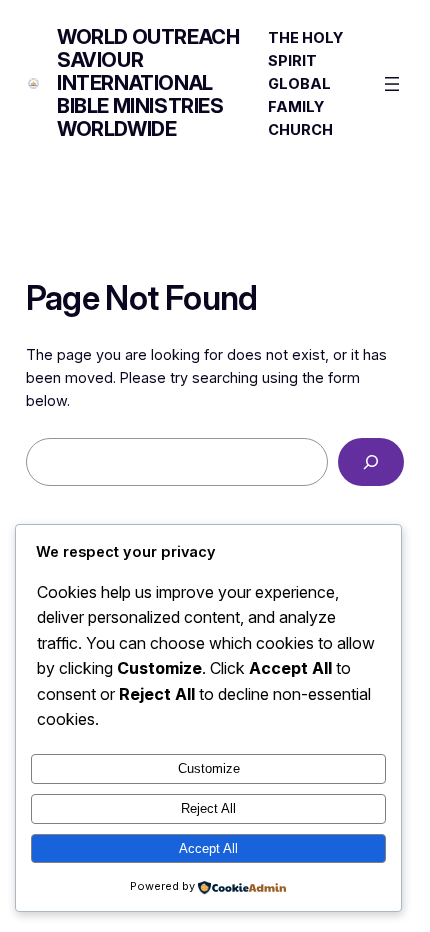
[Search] (371, 461)
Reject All (208, 808)
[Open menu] (392, 84)
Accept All (208, 848)
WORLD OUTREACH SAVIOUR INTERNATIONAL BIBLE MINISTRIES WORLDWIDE (148, 83)
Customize (209, 768)
